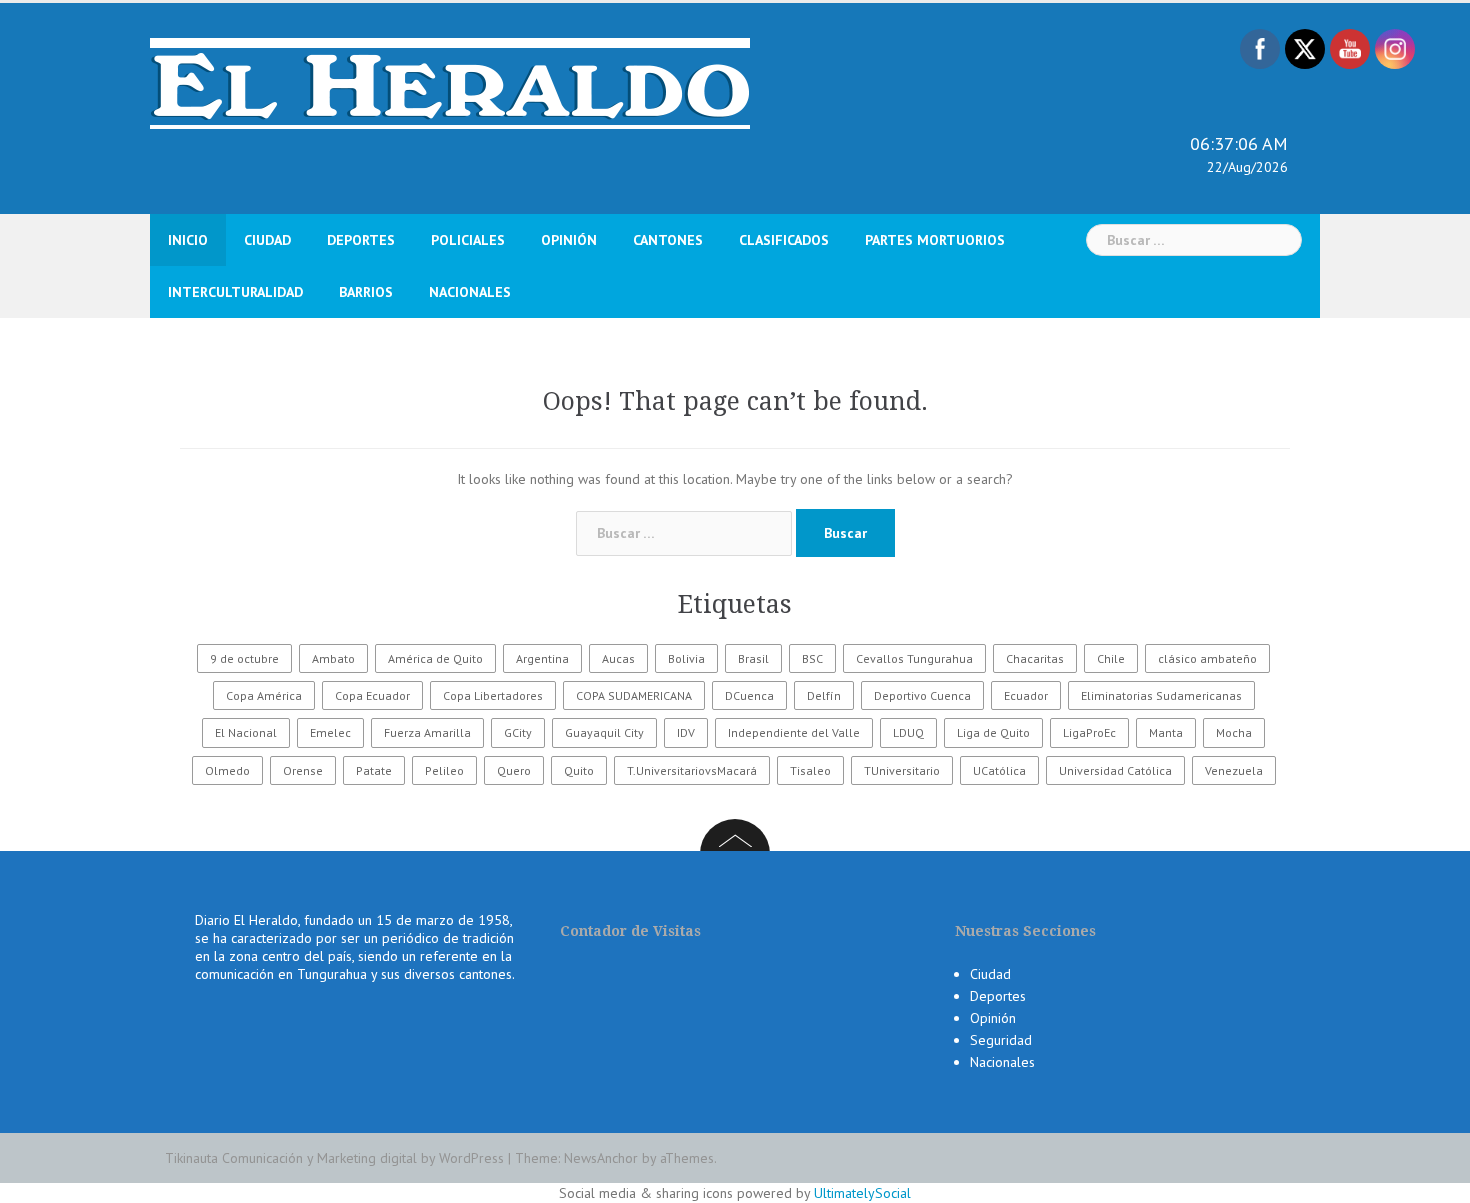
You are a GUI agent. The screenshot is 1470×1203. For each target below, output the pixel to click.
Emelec (330, 732)
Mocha (1234, 732)
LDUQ (908, 732)
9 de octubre (244, 658)
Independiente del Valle (794, 732)
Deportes (361, 240)
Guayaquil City (604, 732)
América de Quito (435, 658)
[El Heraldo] (450, 82)
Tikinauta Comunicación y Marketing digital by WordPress (334, 1158)
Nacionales (470, 292)
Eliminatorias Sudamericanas (1161, 695)
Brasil (753, 658)
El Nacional (246, 732)
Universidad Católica (1115, 770)
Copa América (264, 695)
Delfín (824, 695)
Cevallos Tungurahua (914, 658)
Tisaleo (810, 770)
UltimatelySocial (862, 1193)
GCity (518, 732)
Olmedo (227, 770)
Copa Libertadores (493, 695)
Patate (374, 770)
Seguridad (1001, 1040)
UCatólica (999, 770)
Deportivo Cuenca (922, 695)
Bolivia (686, 658)
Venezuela (1234, 770)
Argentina (542, 658)
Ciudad (267, 240)
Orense (303, 770)
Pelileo (444, 770)
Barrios (366, 292)
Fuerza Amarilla (427, 732)
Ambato (333, 658)
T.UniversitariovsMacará (692, 770)
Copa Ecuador (372, 695)
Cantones (668, 240)
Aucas (618, 658)
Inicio (188, 240)
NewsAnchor (601, 1158)
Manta (1166, 732)
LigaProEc (1089, 732)
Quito (579, 770)
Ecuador (1026, 695)
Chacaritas (1035, 658)
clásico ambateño (1207, 658)
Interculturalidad (235, 292)
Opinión (569, 240)
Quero (514, 770)
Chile (1111, 658)
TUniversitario (902, 770)
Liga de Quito (993, 732)
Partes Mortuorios (935, 240)
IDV (686, 732)
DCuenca (749, 695)
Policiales (468, 240)
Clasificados (784, 240)
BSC (812, 658)
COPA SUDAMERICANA (634, 695)
